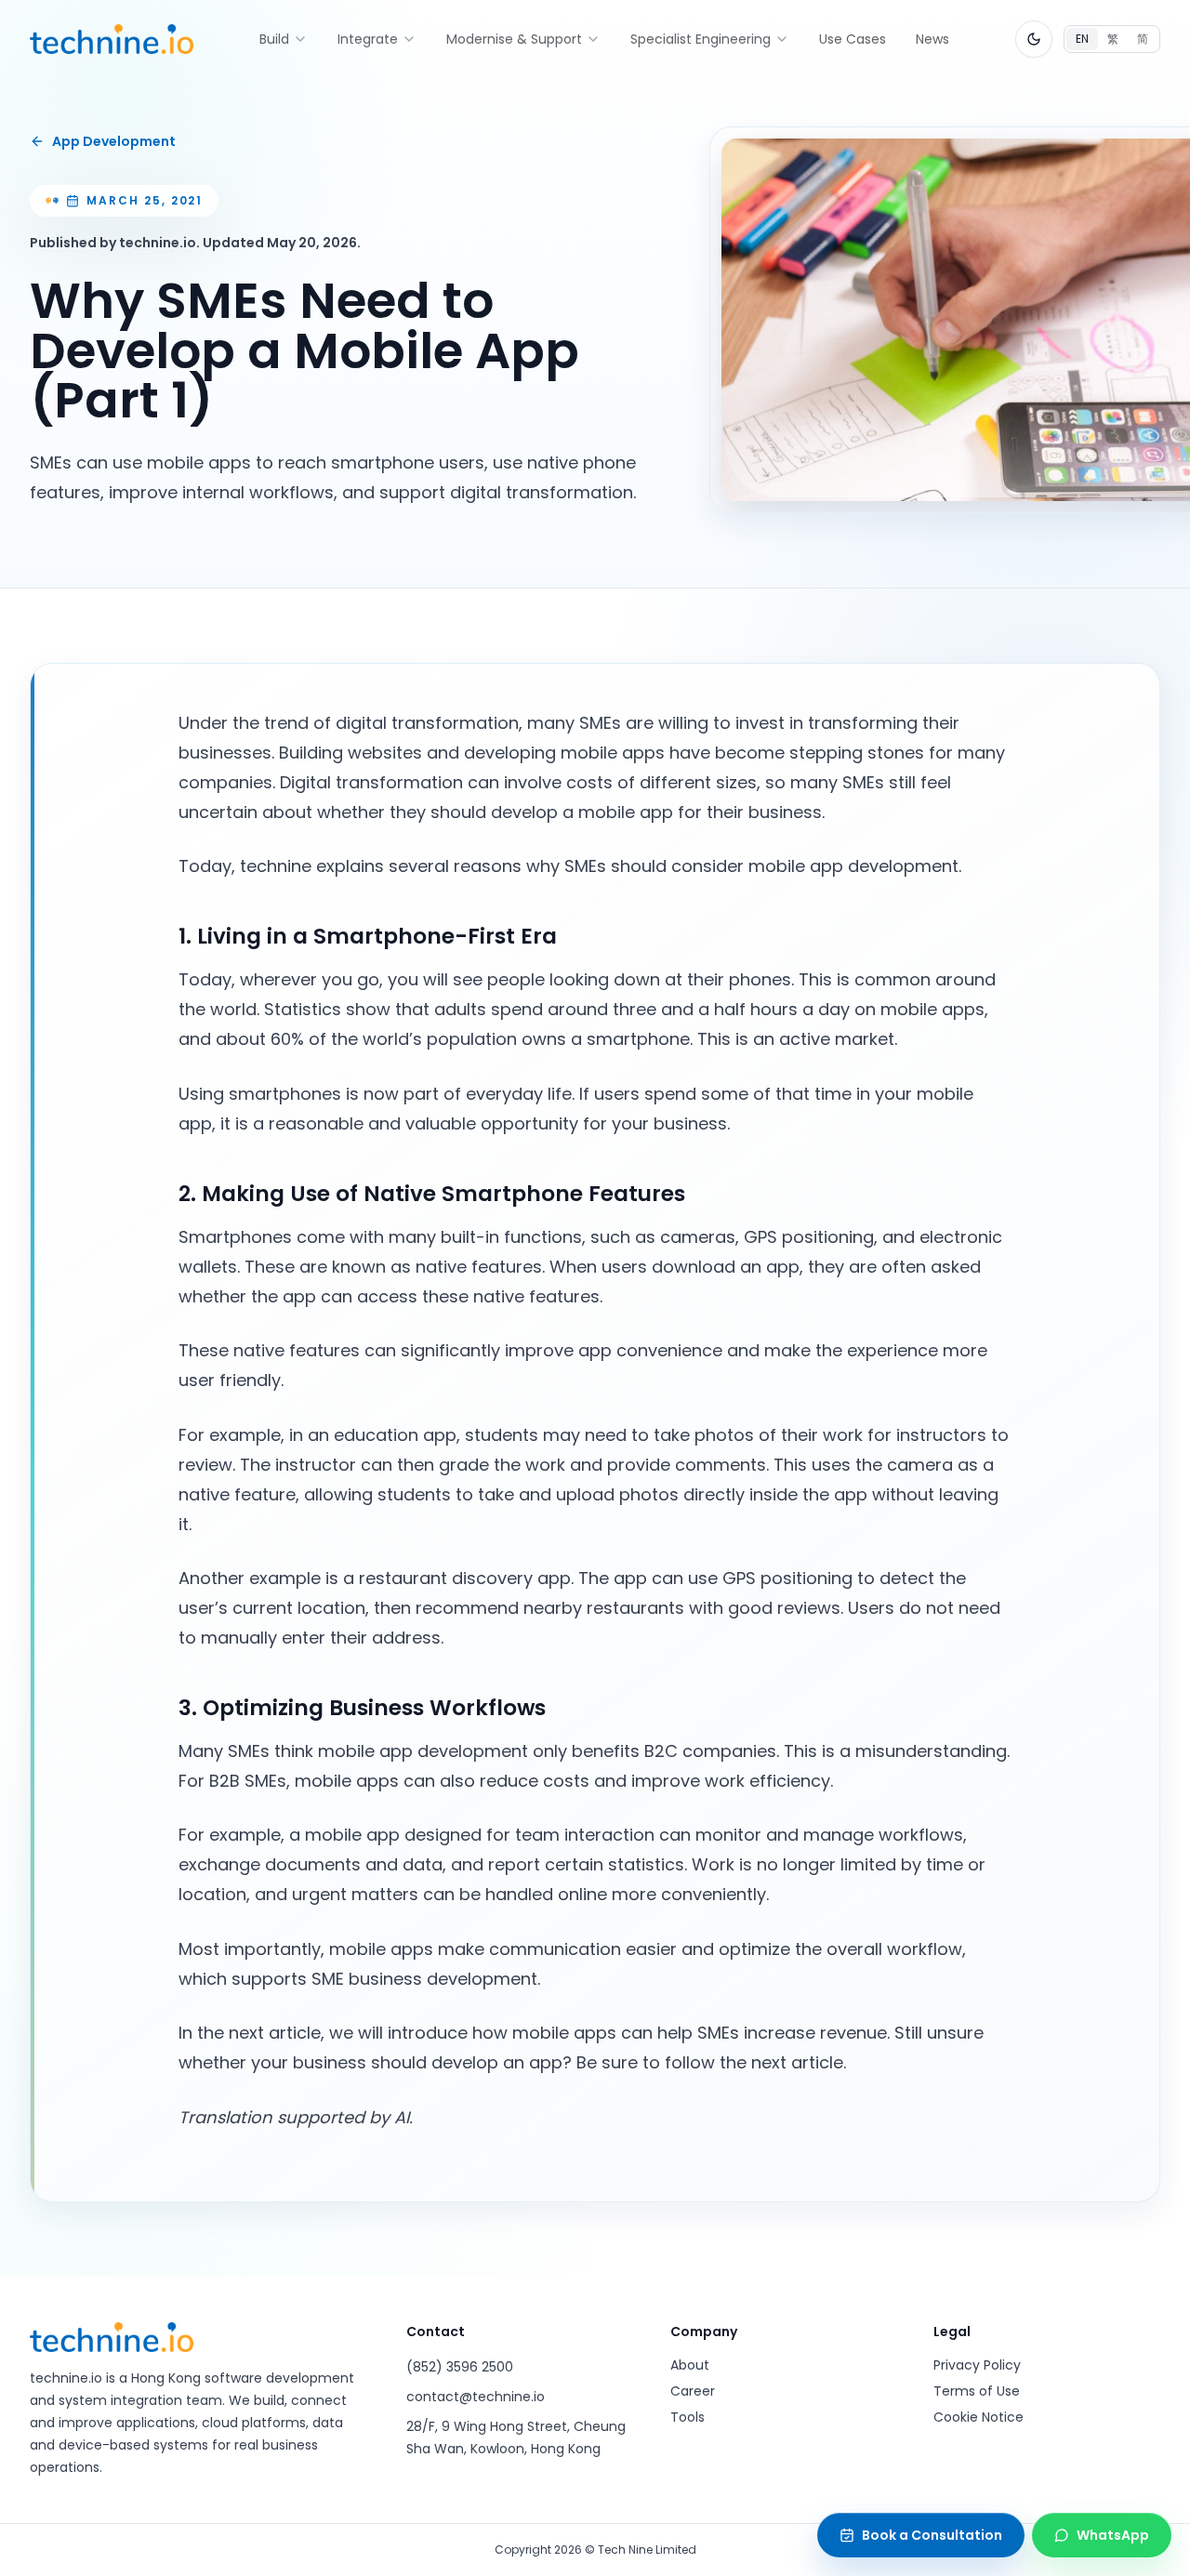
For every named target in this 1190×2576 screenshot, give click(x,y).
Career (693, 2391)
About (690, 2365)
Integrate (368, 39)
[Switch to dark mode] (1034, 39)
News (932, 39)
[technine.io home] (112, 39)
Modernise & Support (514, 39)
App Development (114, 141)
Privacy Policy (977, 2365)
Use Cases (853, 39)
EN (1082, 39)
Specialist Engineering (701, 39)
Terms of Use (977, 2391)
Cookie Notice (978, 2417)
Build (274, 39)
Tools (688, 2417)
